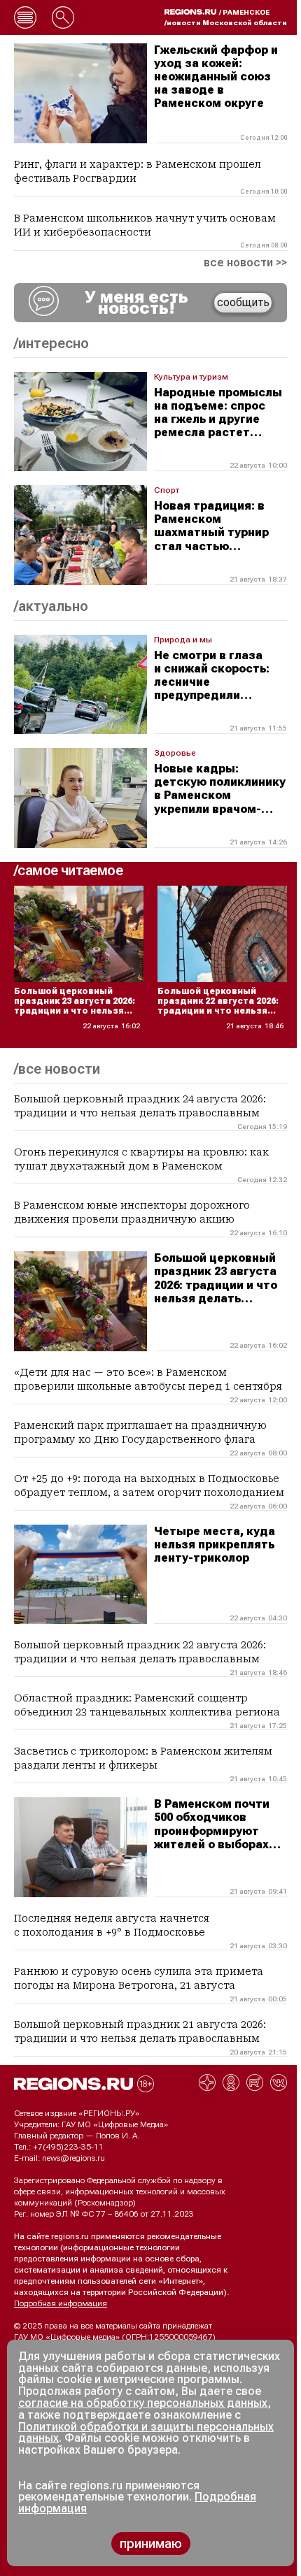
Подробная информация (61, 2303)
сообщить (243, 302)
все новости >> (245, 263)
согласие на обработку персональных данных (143, 2403)
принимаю (151, 2543)
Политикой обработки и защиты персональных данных (146, 2433)
